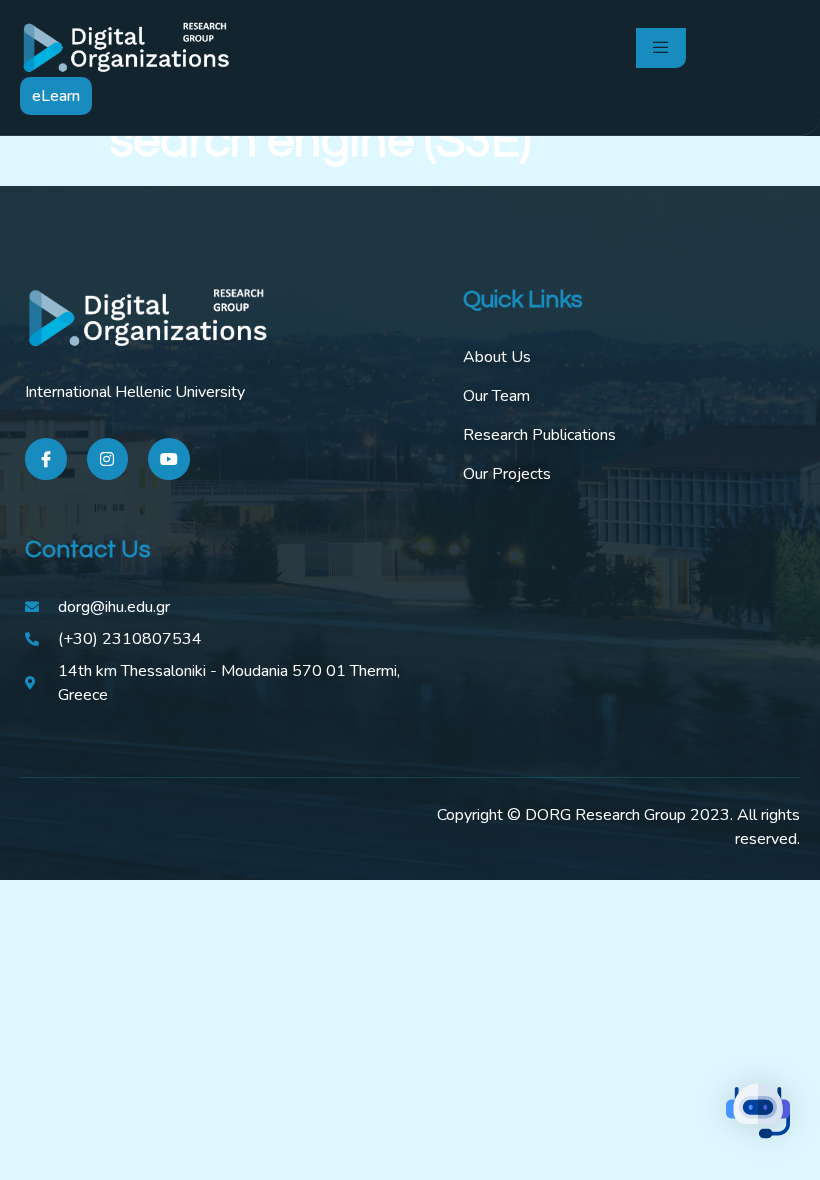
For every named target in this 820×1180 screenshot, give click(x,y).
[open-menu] (661, 48)
